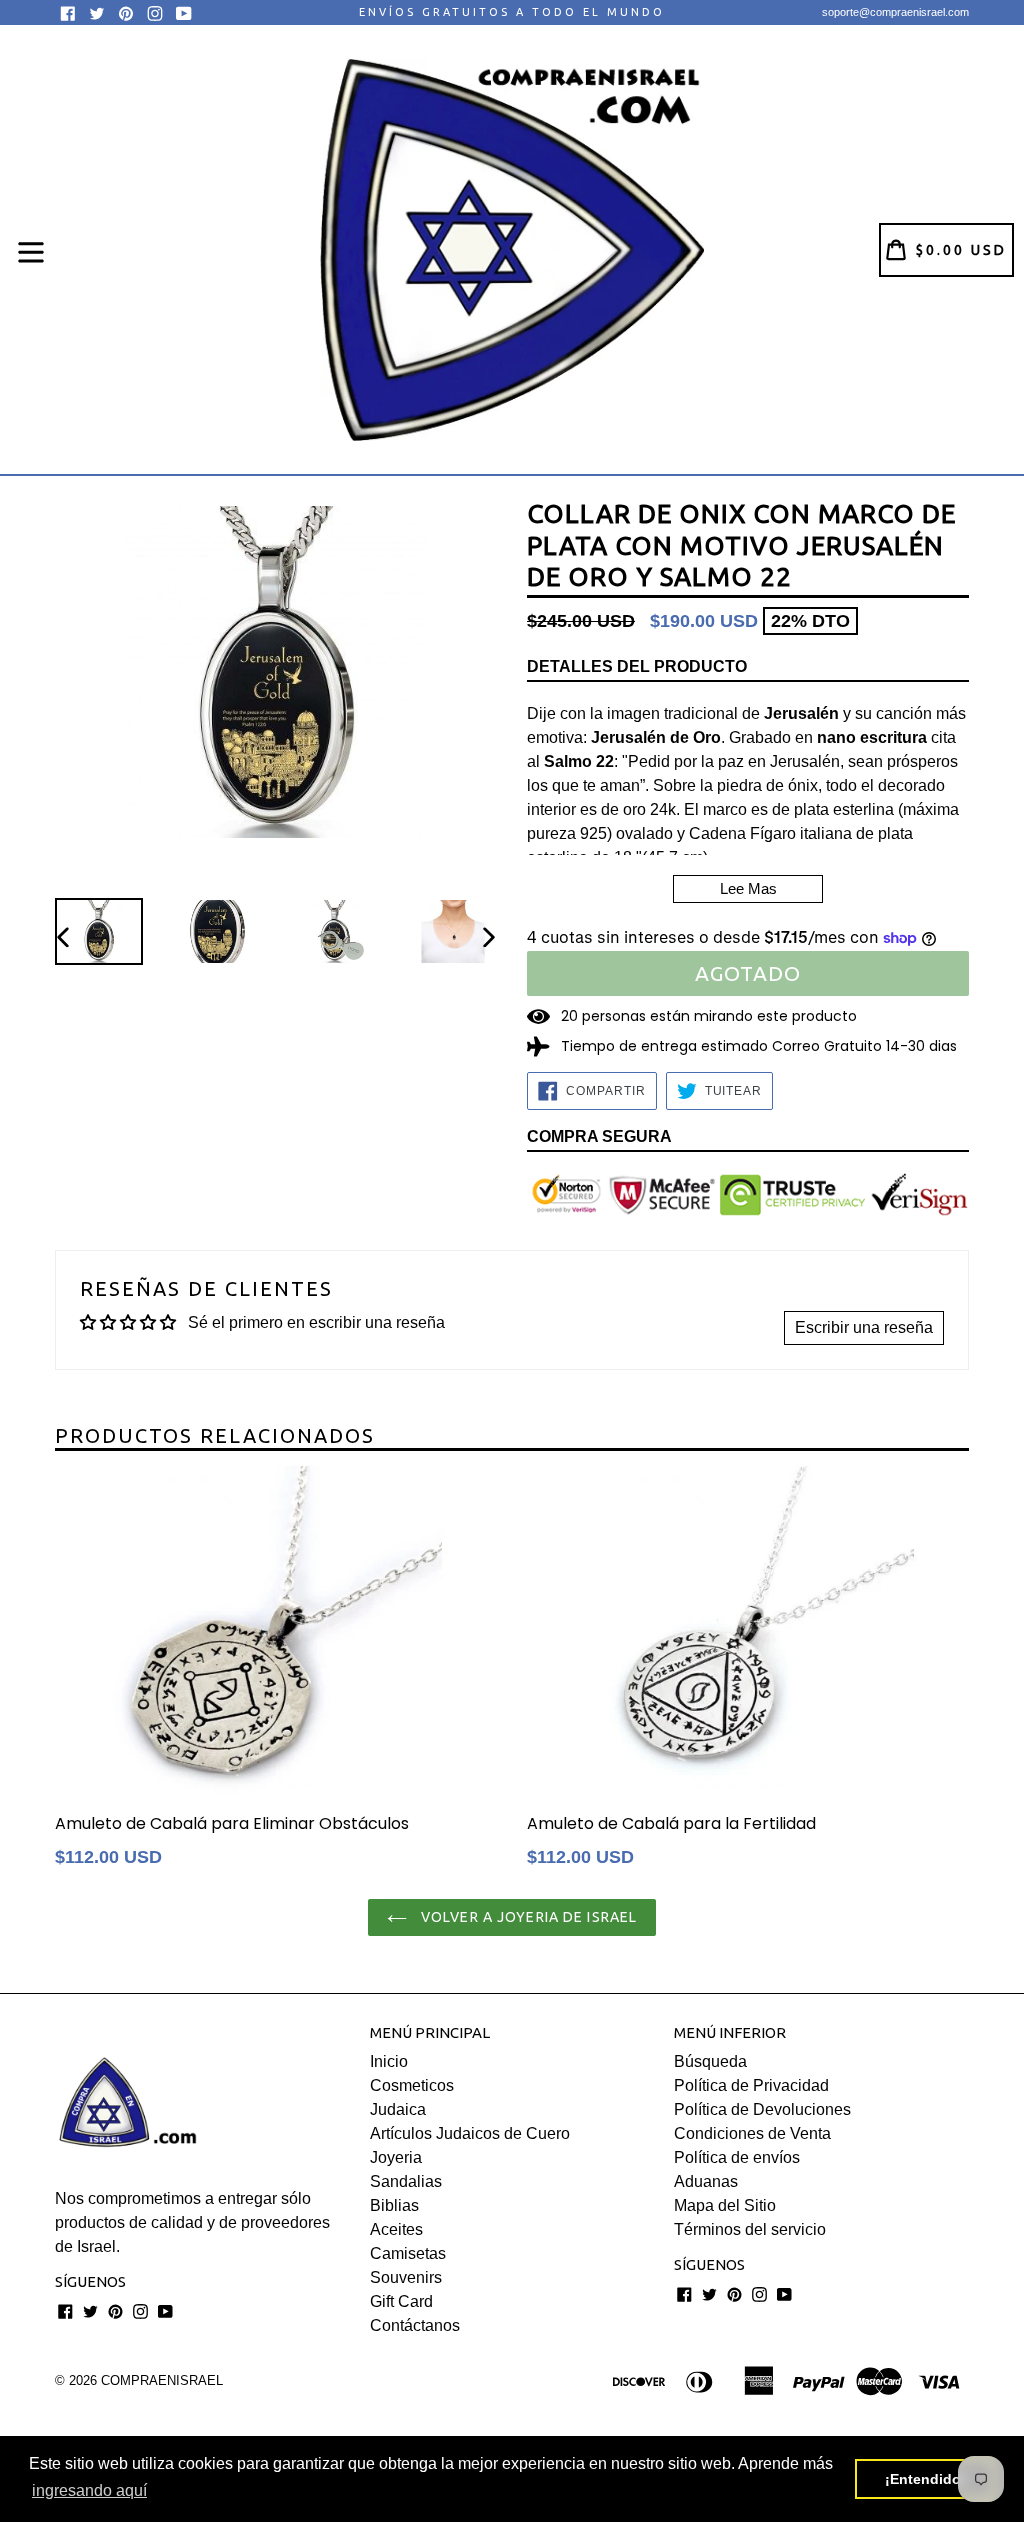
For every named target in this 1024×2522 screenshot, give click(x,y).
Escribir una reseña (864, 1327)
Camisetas (408, 2253)
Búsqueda (710, 2061)
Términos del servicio (750, 2229)
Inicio (389, 2061)
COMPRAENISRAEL (162, 2380)
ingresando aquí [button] (89, 2490)
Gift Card (401, 2301)
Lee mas (748, 888)
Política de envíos (737, 2157)
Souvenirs (406, 2277)
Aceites (396, 2229)
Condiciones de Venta (752, 2133)
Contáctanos (415, 2325)
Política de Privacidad (751, 2085)
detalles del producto (637, 666)
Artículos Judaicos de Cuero (470, 2133)
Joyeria (396, 2157)
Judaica (398, 2109)
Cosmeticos (412, 2085)
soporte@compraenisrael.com (895, 12)
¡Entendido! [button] (925, 2479)
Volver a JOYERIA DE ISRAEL (527, 1917)
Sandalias (406, 2181)
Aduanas (706, 2181)
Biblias (394, 2205)
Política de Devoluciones (762, 2109)
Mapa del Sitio (725, 2205)
